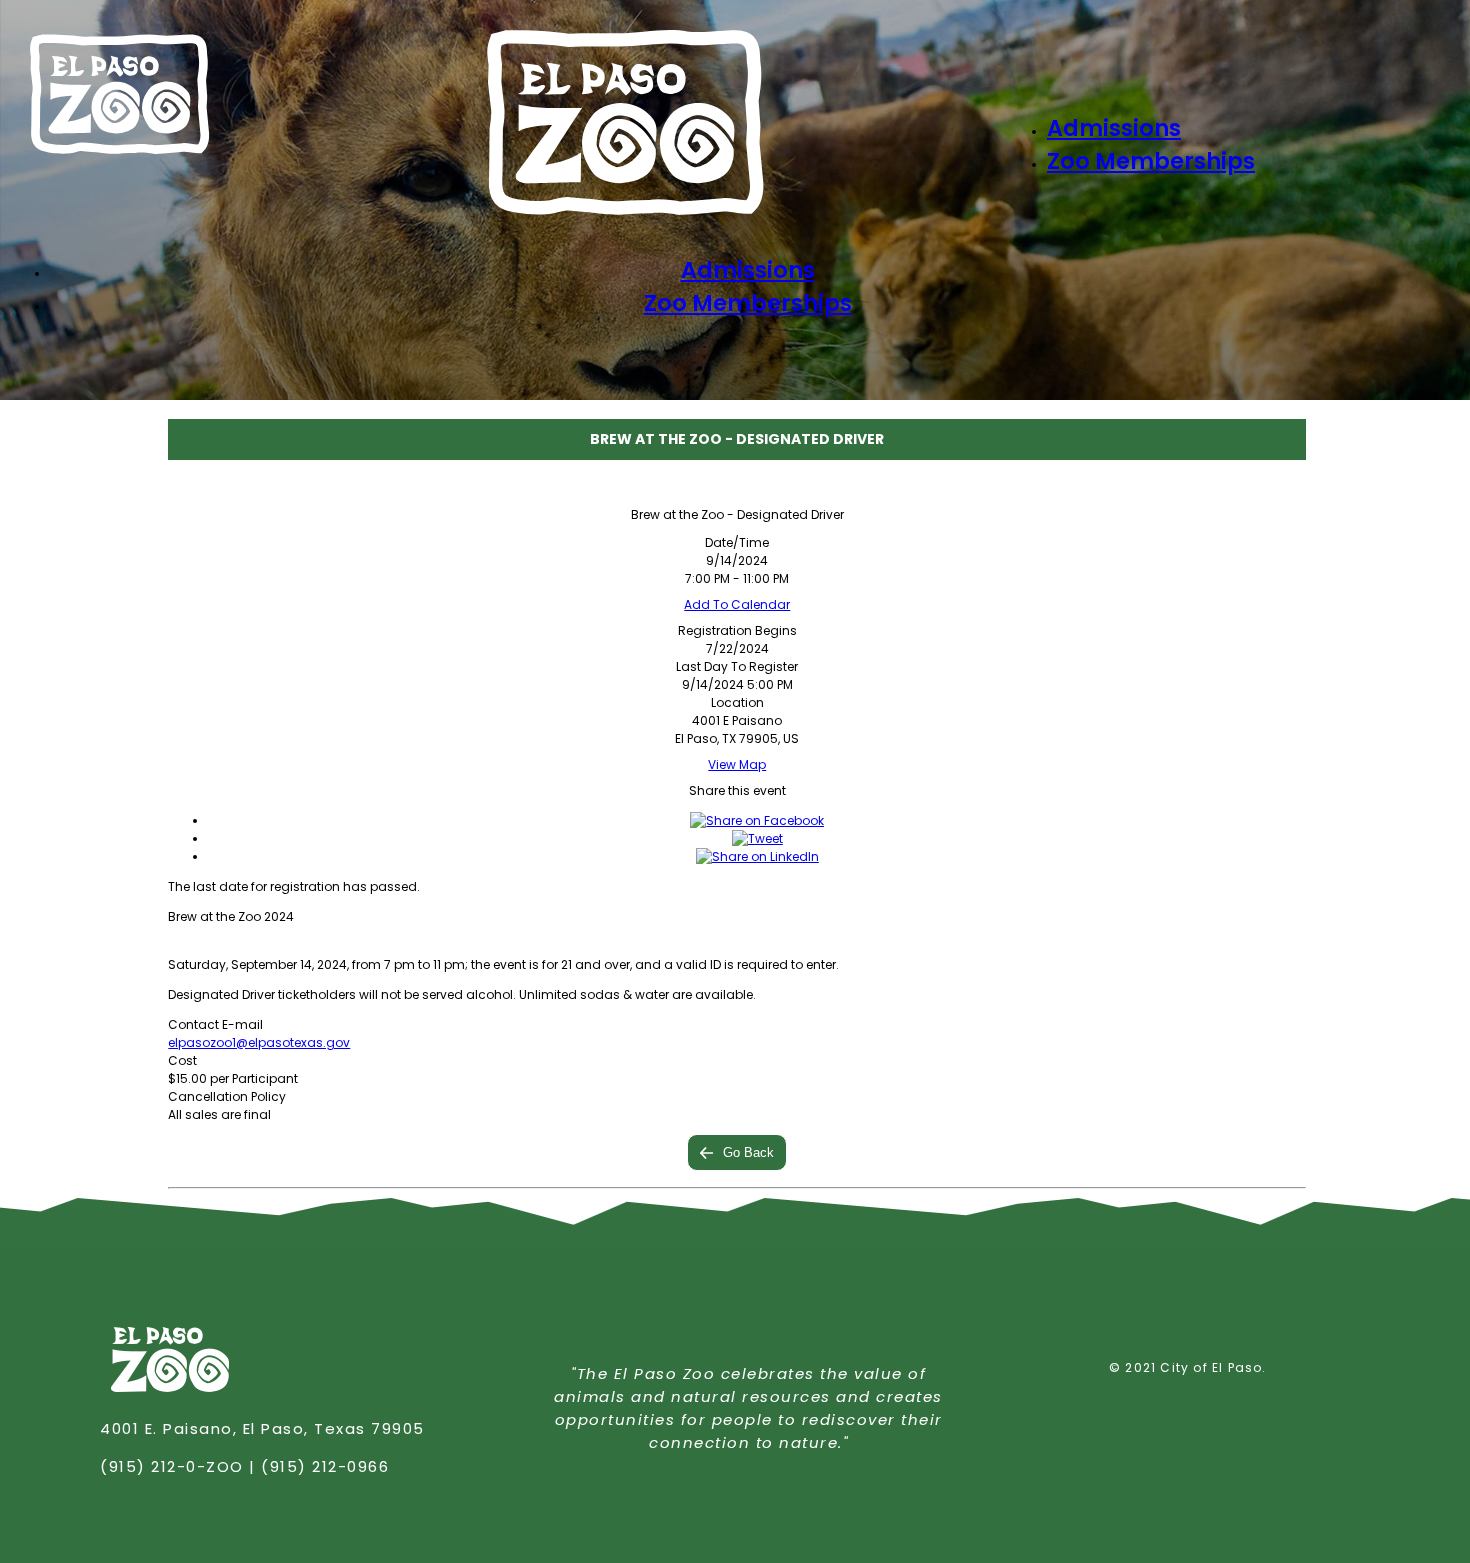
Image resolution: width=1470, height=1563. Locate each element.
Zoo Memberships (1151, 161)
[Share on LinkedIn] (757, 856)
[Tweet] (757, 838)
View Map (737, 764)
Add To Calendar (737, 604)
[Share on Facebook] (757, 820)
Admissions (1114, 128)
